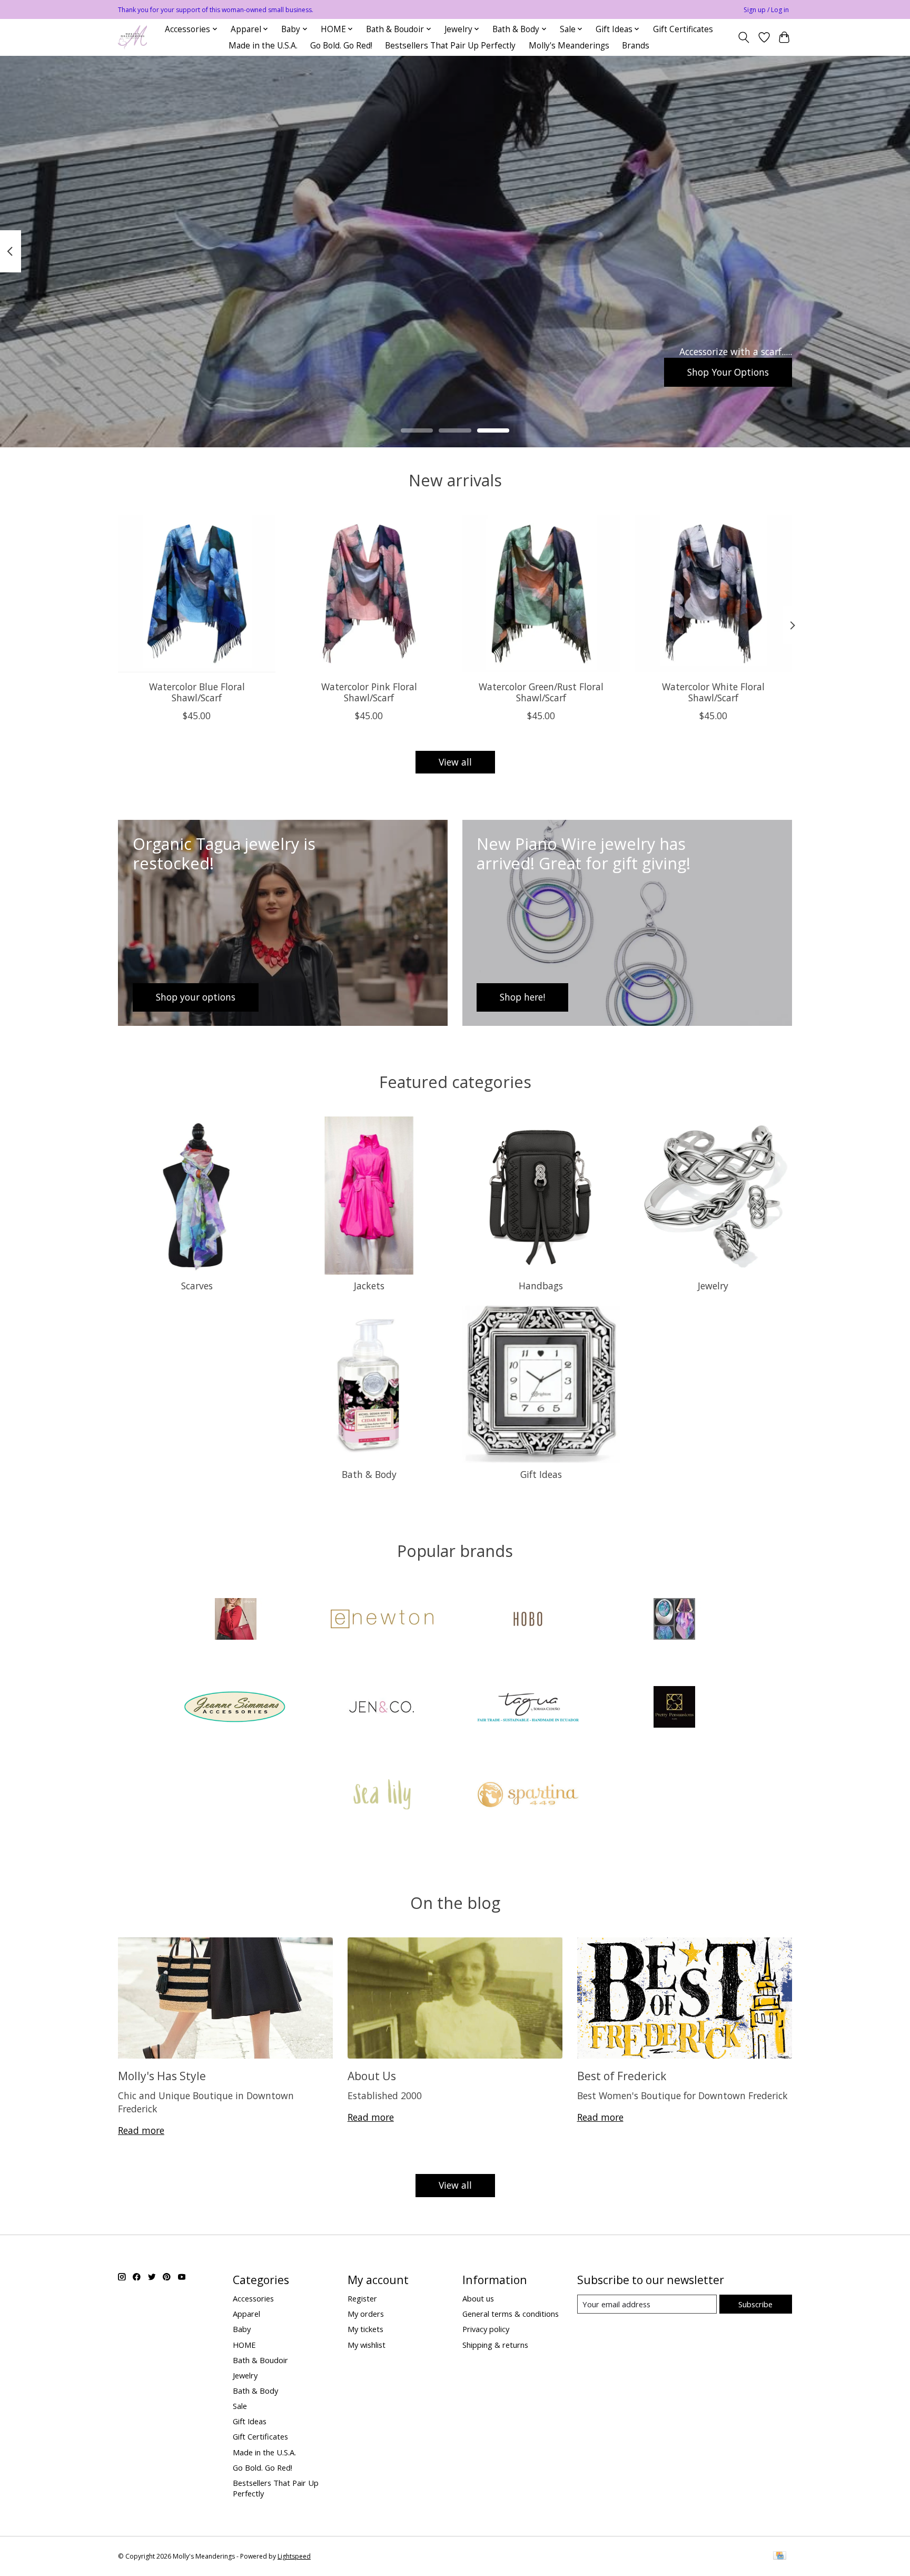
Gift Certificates (683, 29)
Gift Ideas (541, 1474)
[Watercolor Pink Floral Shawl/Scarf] (369, 594)
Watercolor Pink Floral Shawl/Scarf (369, 692)
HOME (244, 2345)
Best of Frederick (622, 2076)
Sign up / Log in (766, 10)
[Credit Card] (780, 2557)
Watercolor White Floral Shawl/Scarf (713, 692)
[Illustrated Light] (674, 1620)
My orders (366, 2314)
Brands (636, 46)
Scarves (197, 1286)
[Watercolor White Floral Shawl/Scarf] (713, 594)
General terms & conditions (511, 2314)
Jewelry (713, 1286)
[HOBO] (528, 1620)
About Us (372, 2076)
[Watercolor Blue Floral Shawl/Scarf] (197, 594)
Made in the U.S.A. (263, 46)
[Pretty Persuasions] (674, 1708)
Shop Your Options (728, 371)
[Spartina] (528, 1796)
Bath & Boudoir (260, 2360)
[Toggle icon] (744, 37)
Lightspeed (294, 2556)
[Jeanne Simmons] (236, 1708)
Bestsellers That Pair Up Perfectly (450, 46)
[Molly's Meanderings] (132, 37)
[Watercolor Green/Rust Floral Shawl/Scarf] (541, 594)
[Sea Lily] (382, 1796)
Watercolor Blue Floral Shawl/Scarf (197, 692)
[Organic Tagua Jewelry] (528, 1708)
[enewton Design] (382, 1620)
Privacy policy (486, 2329)
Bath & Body (369, 1474)
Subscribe (755, 2304)
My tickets (365, 2329)
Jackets (369, 1286)
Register (362, 2298)
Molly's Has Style (162, 2076)
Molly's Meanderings (569, 46)
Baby (242, 2329)
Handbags (541, 1286)
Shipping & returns (495, 2345)
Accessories (253, 2298)
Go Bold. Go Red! (341, 46)
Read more (141, 2130)
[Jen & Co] (382, 1708)
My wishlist (367, 2345)
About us (478, 2298)
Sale (240, 2406)
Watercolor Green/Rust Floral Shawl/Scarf (541, 692)
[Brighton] (236, 1620)
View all (455, 762)
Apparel (246, 2314)
